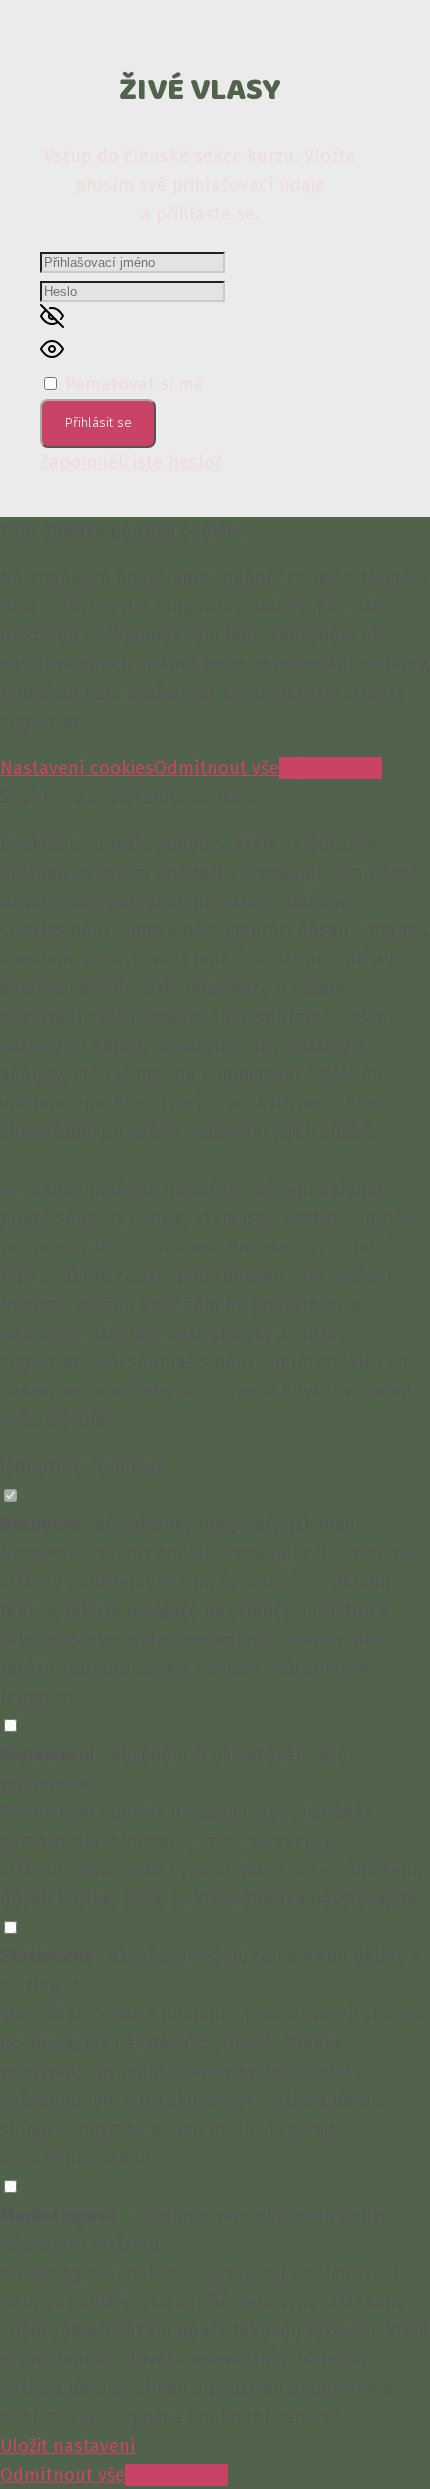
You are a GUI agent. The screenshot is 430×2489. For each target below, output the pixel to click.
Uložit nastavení (68, 2446)
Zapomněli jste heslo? (131, 462)
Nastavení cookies (77, 768)
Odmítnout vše (216, 768)
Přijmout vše (330, 768)
